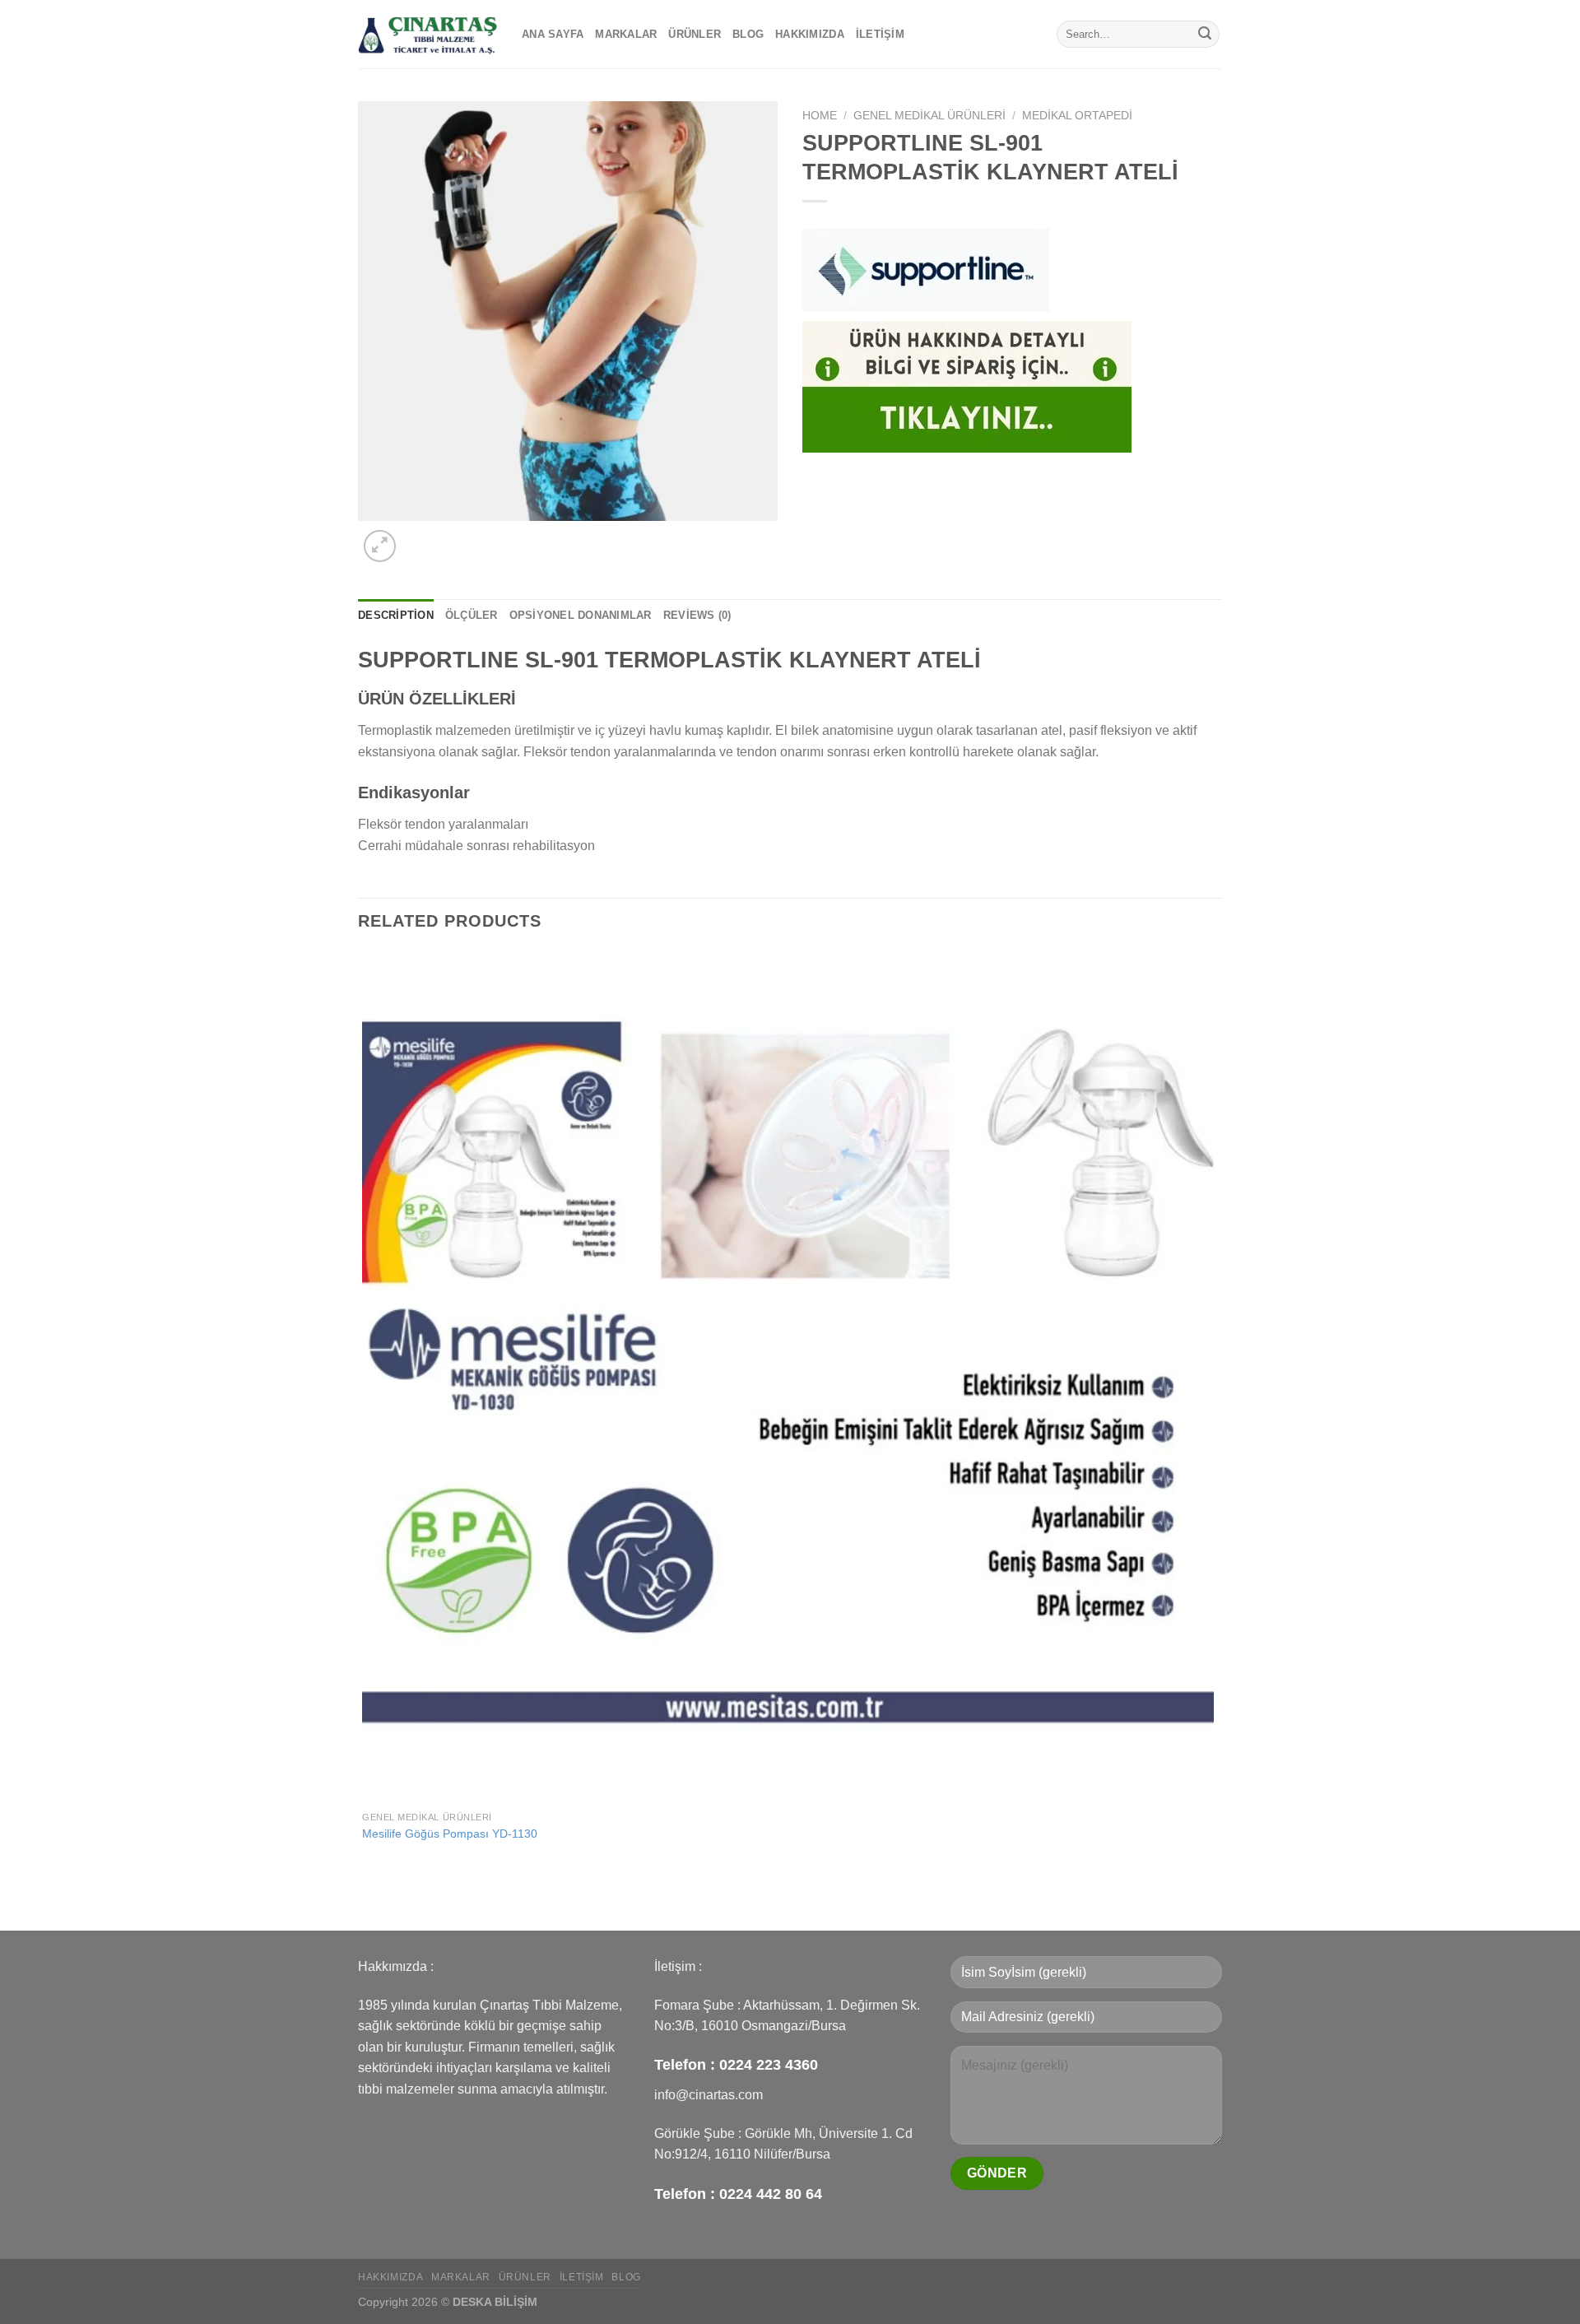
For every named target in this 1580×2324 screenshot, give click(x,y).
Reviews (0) (697, 615)
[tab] (396, 616)
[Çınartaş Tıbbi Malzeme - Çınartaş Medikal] (428, 34)
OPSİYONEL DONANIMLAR (581, 615)
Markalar (626, 34)
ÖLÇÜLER (472, 615)
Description (396, 615)
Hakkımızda (810, 34)
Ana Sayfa (553, 34)
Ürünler (695, 34)
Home (820, 116)
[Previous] (366, 1901)
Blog (748, 34)
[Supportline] (926, 270)
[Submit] (1205, 35)
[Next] (419, 537)
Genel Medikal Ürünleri (929, 116)
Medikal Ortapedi (1077, 116)
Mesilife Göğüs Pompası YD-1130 (450, 1834)
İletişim (880, 34)
